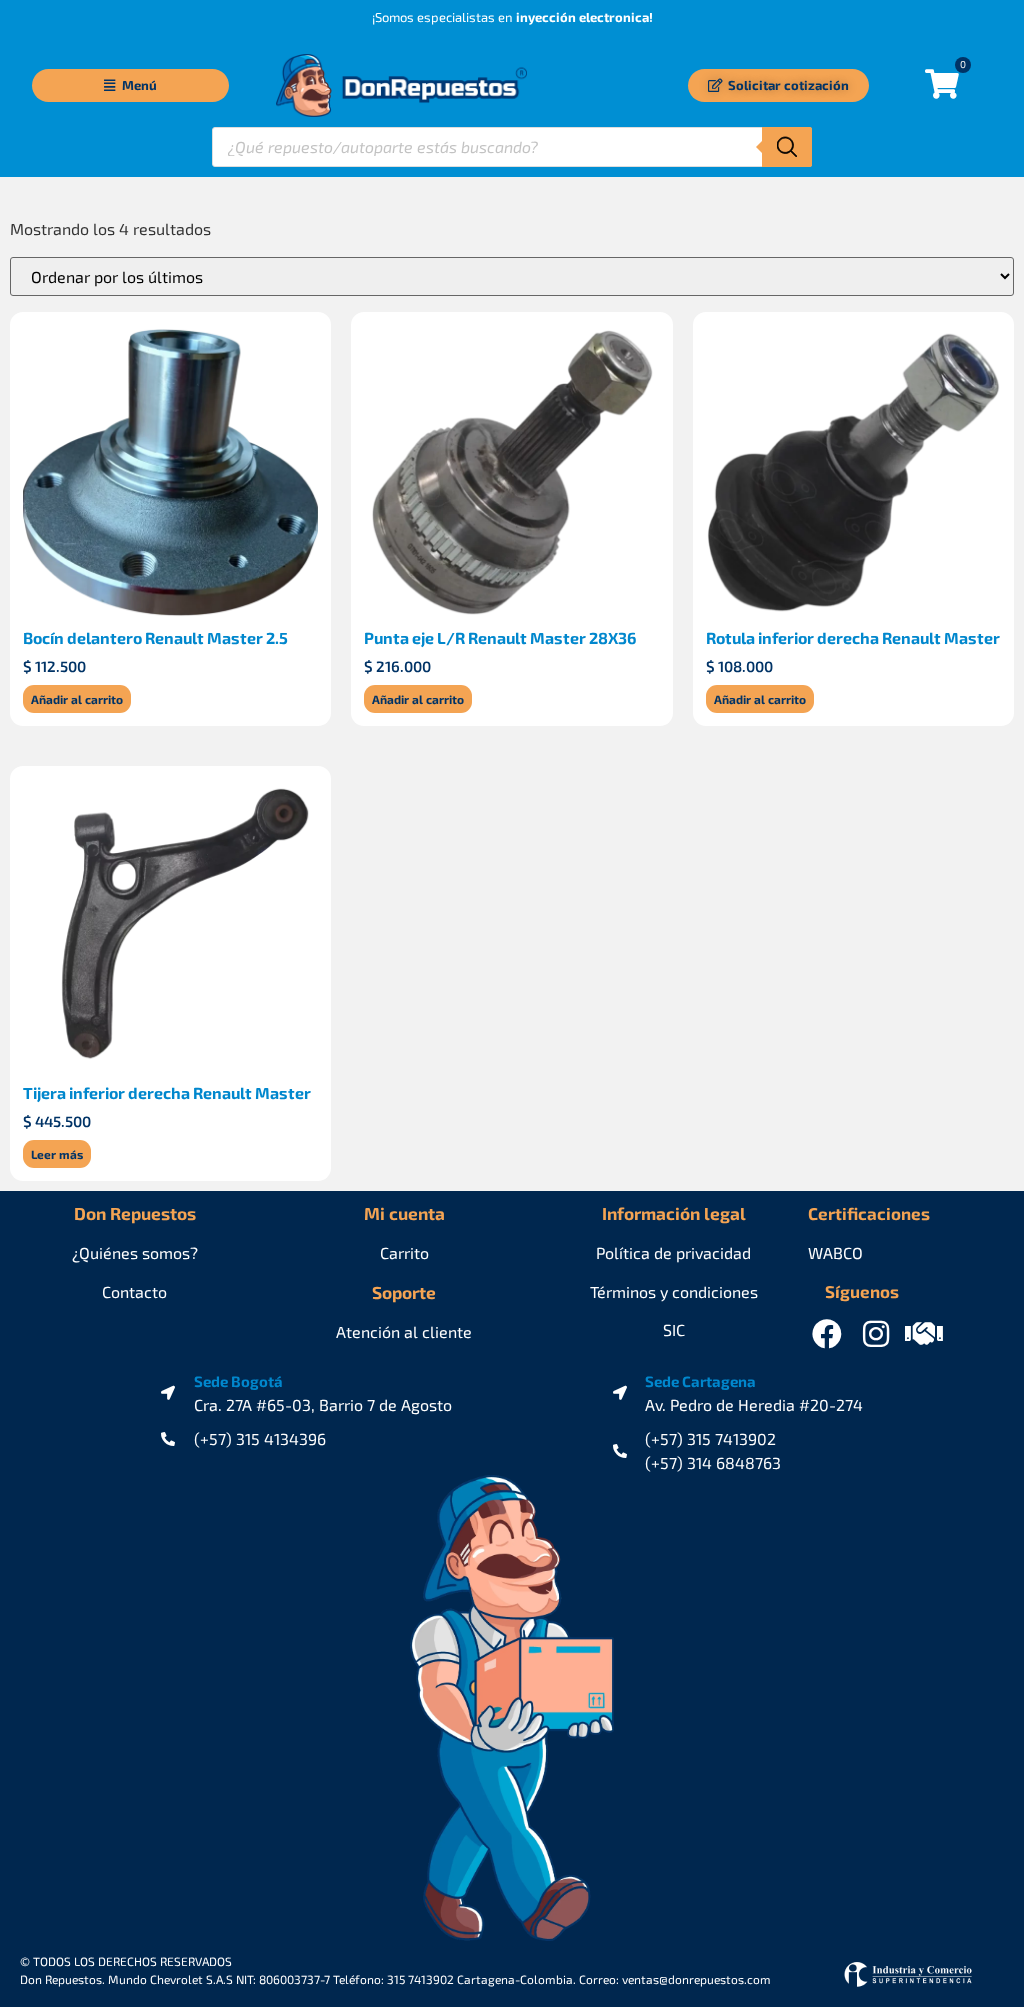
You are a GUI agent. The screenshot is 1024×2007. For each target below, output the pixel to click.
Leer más (57, 1154)
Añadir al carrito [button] (77, 699)
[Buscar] (787, 147)
